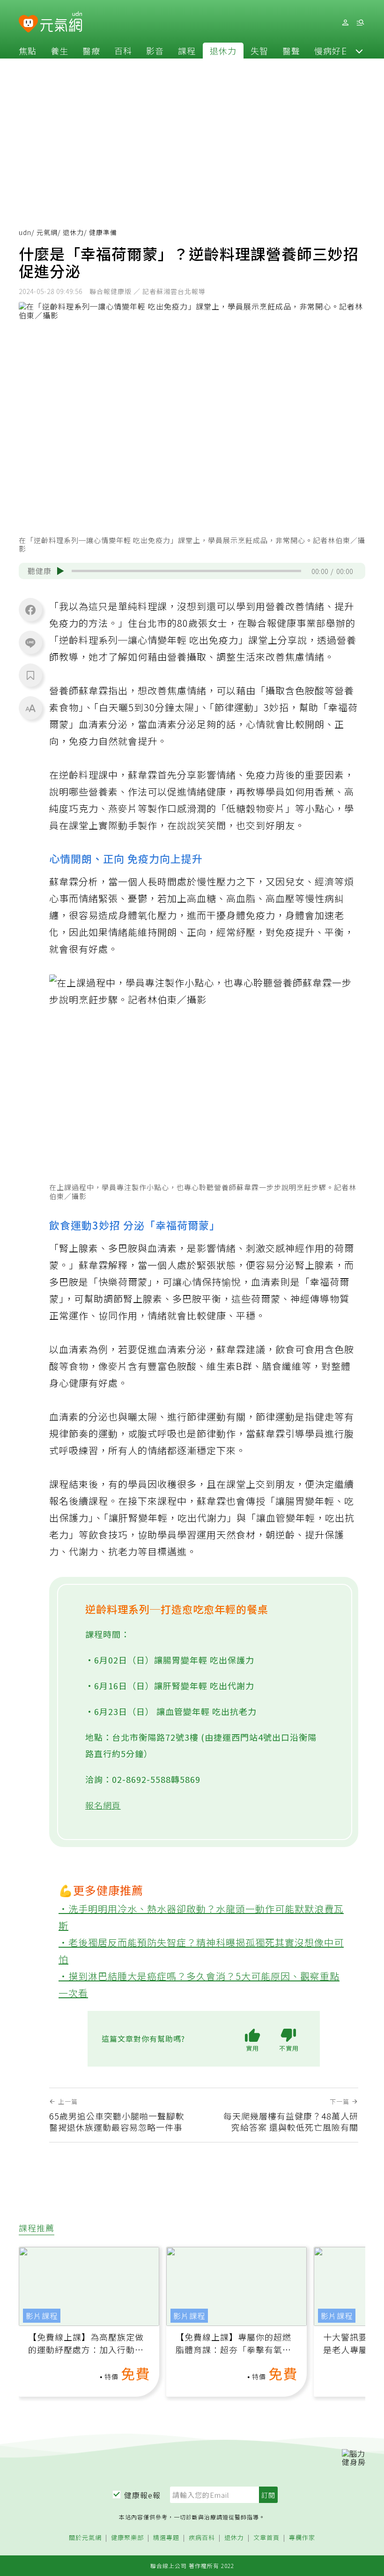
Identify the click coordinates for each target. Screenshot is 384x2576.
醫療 (91, 51)
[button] (359, 51)
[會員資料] (345, 23)
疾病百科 (202, 2538)
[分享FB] (30, 610)
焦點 (28, 51)
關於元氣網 (85, 2538)
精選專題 (166, 2538)
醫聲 (291, 51)
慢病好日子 (336, 51)
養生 (59, 51)
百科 (123, 51)
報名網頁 (103, 1805)
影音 (155, 51)
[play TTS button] (60, 571)
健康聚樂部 (127, 2538)
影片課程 (42, 2316)
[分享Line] (30, 642)
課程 (187, 51)
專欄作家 (302, 2538)
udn (25, 232)
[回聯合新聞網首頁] (28, 24)
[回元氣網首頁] (61, 22)
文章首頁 (266, 2538)
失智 (259, 51)
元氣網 (47, 232)
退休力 (223, 51)
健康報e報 (142, 2495)
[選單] (360, 23)
